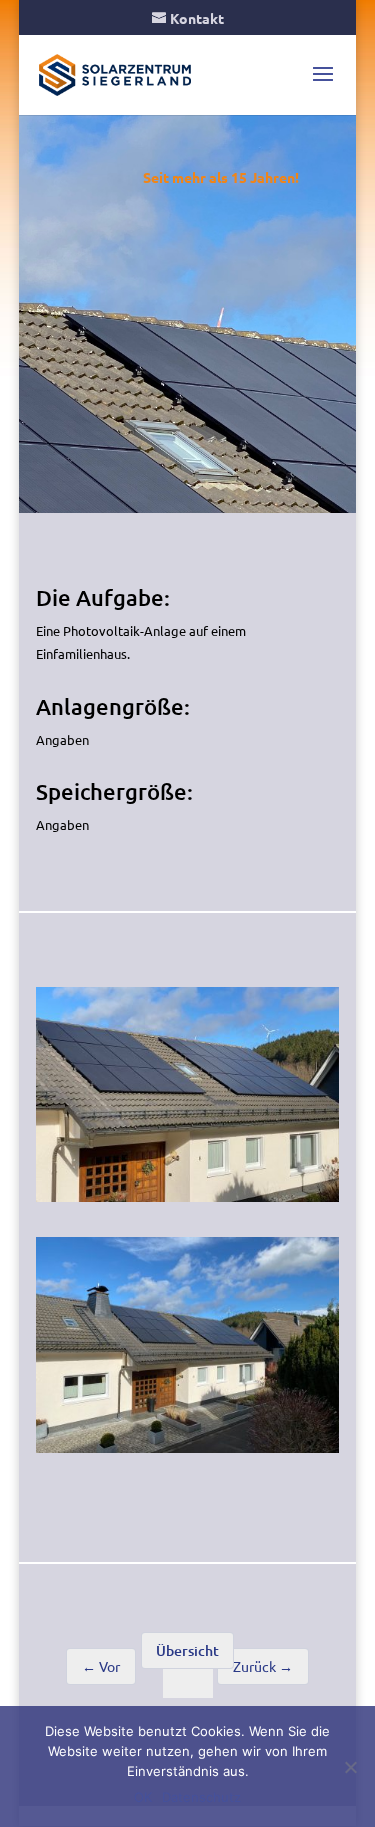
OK (143, 1797)
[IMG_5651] (188, 1201)
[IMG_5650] (188, 1452)
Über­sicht (187, 1650)
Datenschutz (201, 1797)
